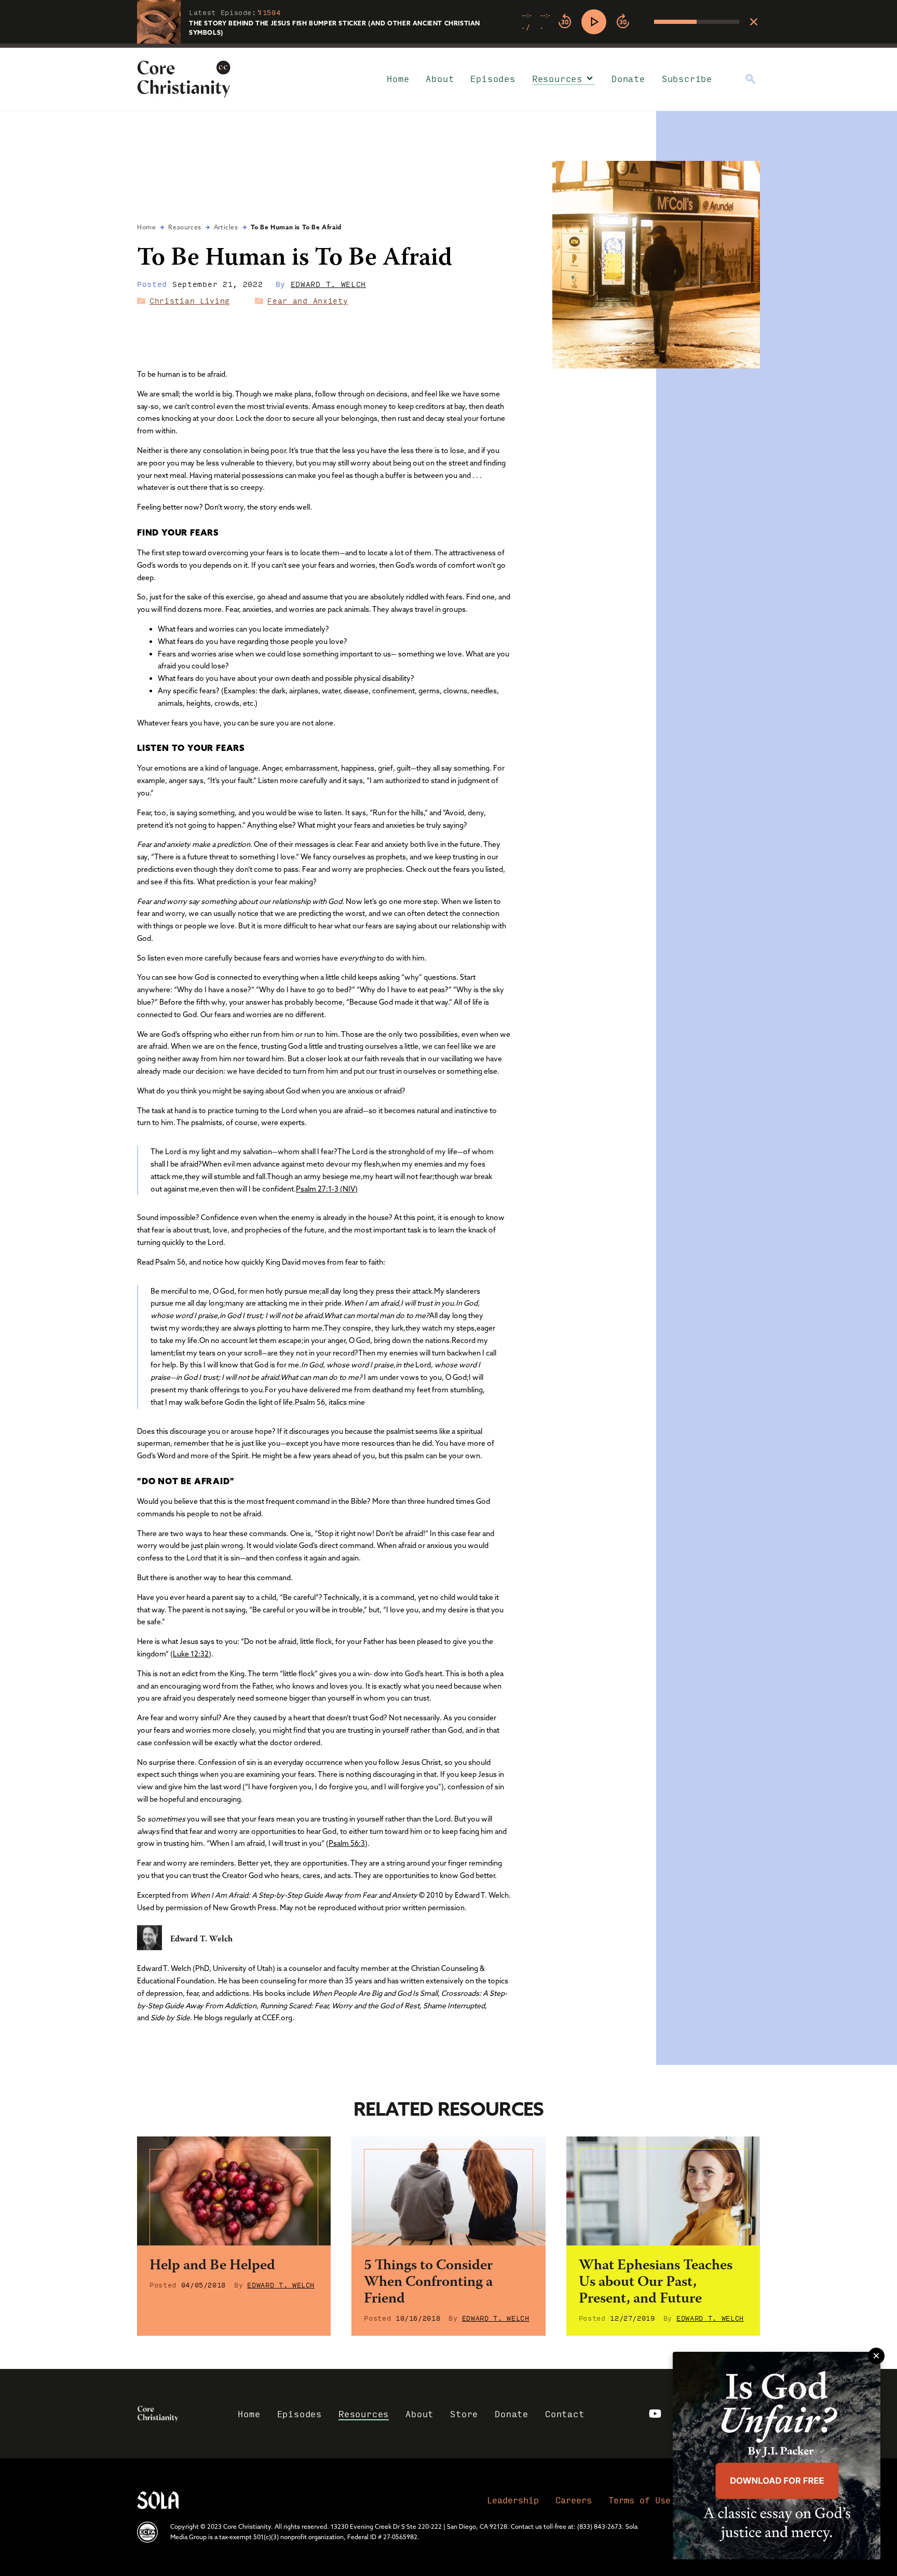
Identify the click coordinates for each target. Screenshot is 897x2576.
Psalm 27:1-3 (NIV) (327, 1189)
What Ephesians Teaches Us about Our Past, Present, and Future (656, 2283)
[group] (630, 22)
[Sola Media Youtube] (655, 2414)
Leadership (513, 2500)
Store (464, 2414)
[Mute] (646, 22)
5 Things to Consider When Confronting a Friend (428, 2283)
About (440, 79)
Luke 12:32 (191, 1654)
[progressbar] (448, 46)
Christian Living (190, 300)
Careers (574, 2500)
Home (398, 79)
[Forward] (623, 22)
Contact (565, 2414)
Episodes (493, 79)
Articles (226, 227)
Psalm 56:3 (347, 1843)
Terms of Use (640, 2500)
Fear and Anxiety (308, 300)
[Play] (594, 22)
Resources (557, 79)
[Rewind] (565, 22)
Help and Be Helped (212, 2266)
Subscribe (687, 79)
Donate (628, 79)
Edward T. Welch (329, 284)
